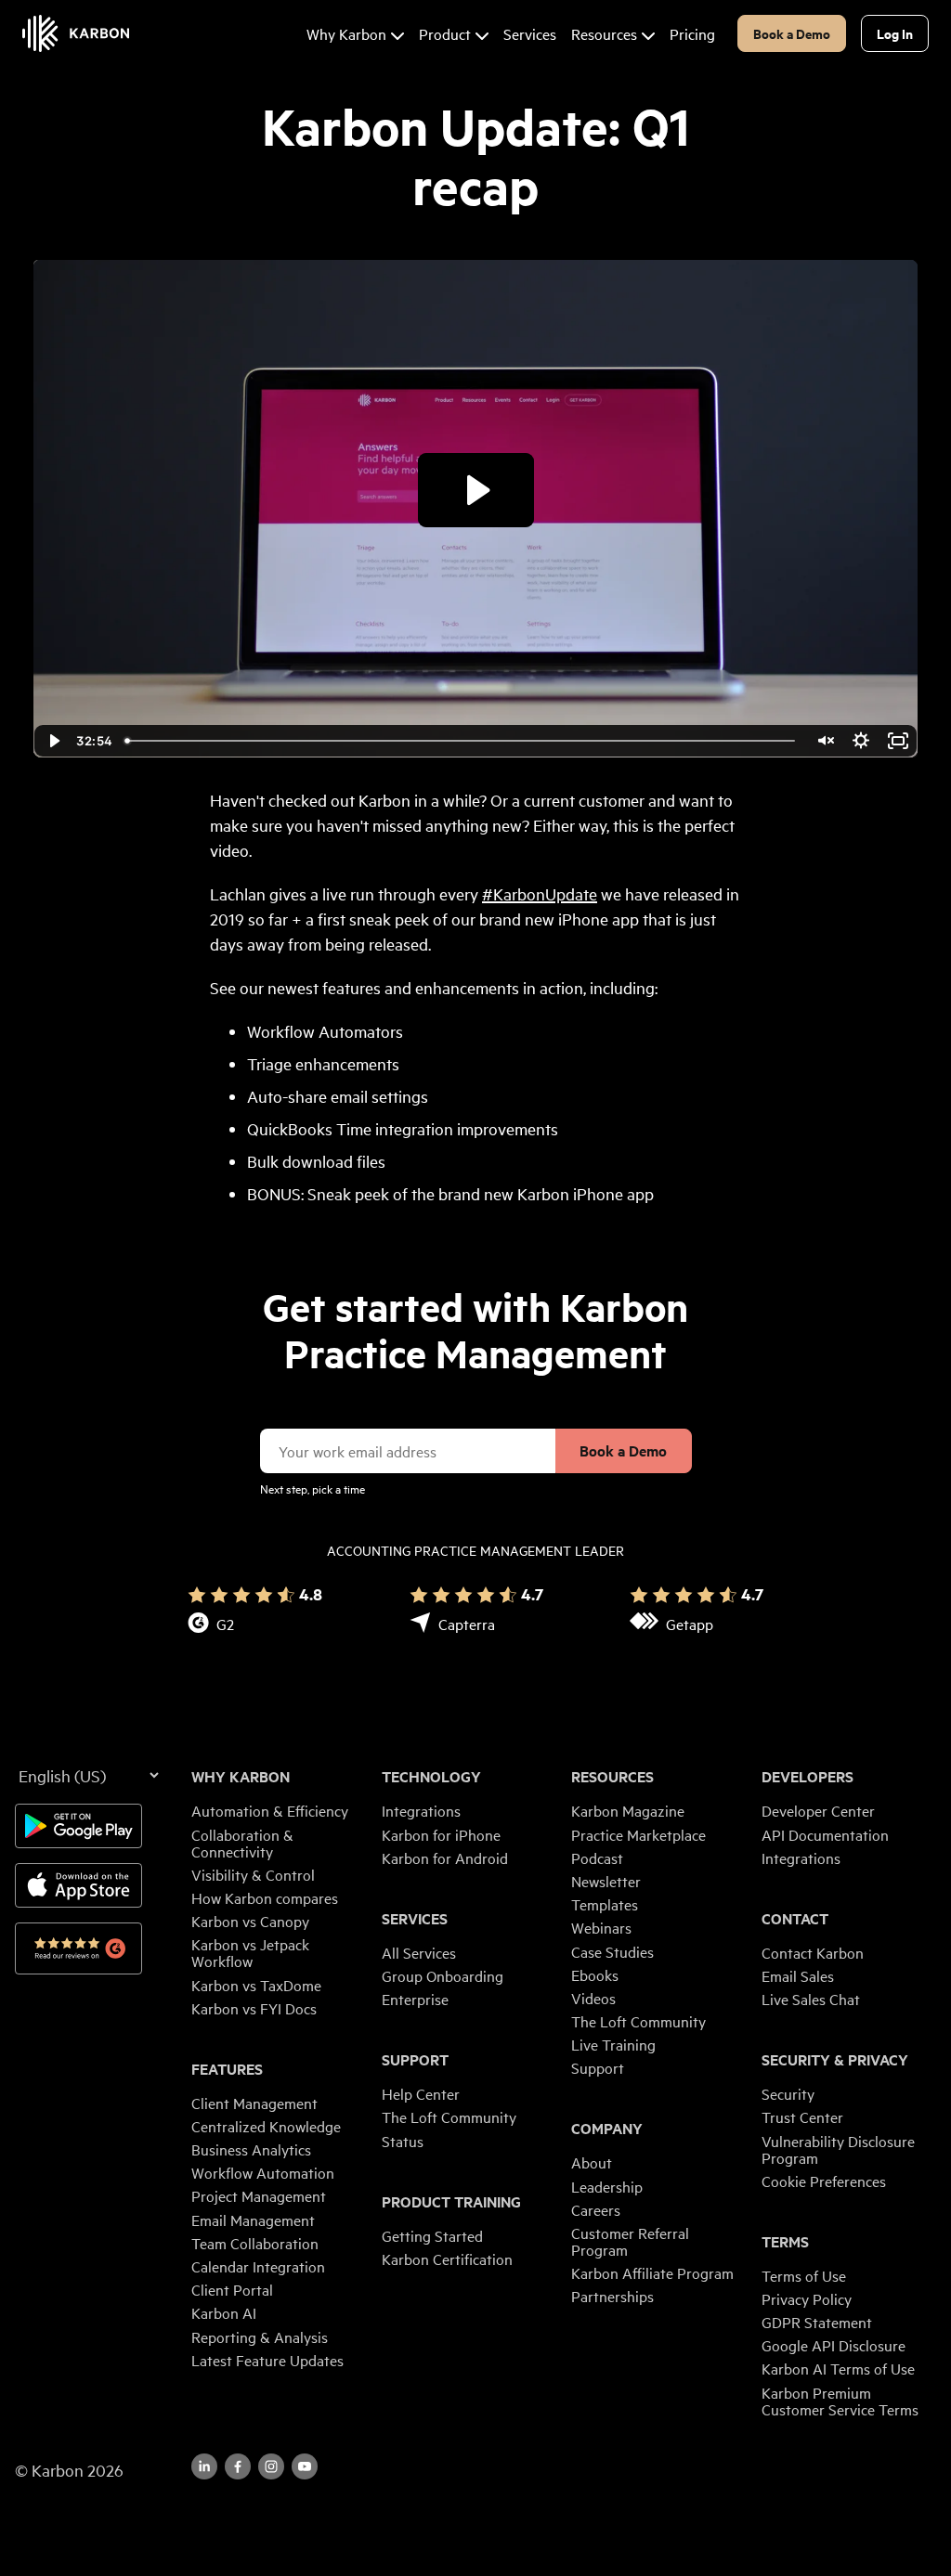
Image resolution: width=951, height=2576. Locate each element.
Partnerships (612, 2296)
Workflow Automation (263, 2172)
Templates (605, 1904)
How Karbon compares (265, 1897)
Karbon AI (224, 2312)
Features (227, 2069)
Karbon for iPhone (441, 1834)
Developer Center (818, 1810)
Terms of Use (804, 2275)
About (592, 2162)
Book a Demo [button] (792, 33)
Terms (785, 2242)
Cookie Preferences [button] (824, 2181)
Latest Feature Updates (267, 2360)
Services (415, 1919)
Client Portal (232, 2289)
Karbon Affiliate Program (652, 2272)
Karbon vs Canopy (250, 1921)
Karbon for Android (445, 1858)
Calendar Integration (258, 2266)
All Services (419, 1952)
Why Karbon (241, 1777)
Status (403, 2141)
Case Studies (612, 1951)
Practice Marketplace (638, 1834)
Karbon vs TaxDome (256, 1985)
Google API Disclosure (834, 2345)
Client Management (254, 2103)
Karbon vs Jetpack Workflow (250, 1952)
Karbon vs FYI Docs (254, 2008)
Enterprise (415, 1999)
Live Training (613, 2044)
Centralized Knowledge (266, 2126)
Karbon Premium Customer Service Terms (840, 2401)
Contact (795, 1919)
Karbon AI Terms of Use (838, 2368)
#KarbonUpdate (540, 893)
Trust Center (802, 2116)
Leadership (607, 2186)
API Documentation (825, 1834)
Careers (596, 2209)
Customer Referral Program (630, 2241)
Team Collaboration (255, 2243)
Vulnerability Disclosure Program (838, 2149)
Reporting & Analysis (260, 2337)
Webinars (601, 1927)
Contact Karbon (813, 1952)
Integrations (421, 1810)
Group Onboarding (443, 1975)
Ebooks (595, 1974)
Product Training (451, 2202)
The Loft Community (449, 2116)
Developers (808, 1777)
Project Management (259, 2195)
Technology (431, 1777)
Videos (593, 1998)
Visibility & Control (253, 1874)
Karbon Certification (447, 2259)
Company (607, 2129)
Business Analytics (251, 2149)
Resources (612, 1777)
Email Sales (798, 1975)
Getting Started (432, 2235)
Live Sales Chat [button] (811, 1999)
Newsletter (606, 1881)
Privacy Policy (807, 2298)
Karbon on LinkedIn (204, 2466)
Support (415, 2060)
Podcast (597, 1858)
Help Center (421, 2093)
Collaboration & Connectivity (242, 1843)
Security (788, 2093)
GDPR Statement (817, 2322)
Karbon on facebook (238, 2466)
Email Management (253, 2220)
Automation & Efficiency (270, 1810)
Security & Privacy (835, 2060)
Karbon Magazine (628, 1810)
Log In (895, 33)
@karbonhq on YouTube (271, 2466)
